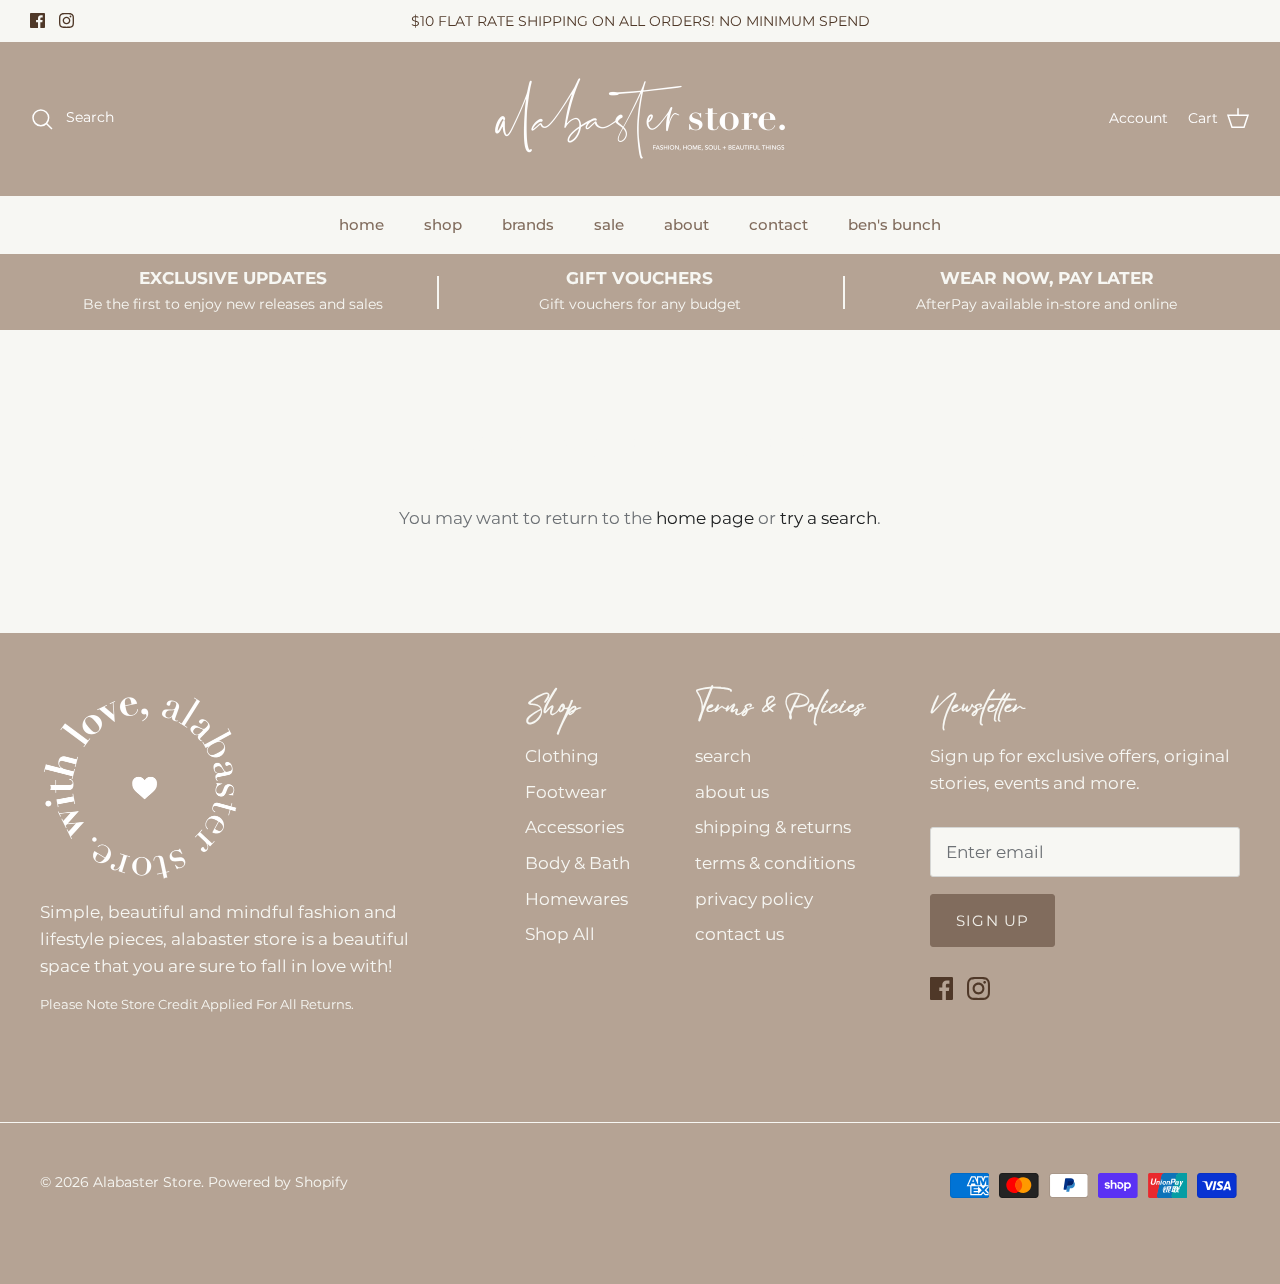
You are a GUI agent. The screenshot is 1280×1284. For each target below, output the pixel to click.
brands (528, 224)
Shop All (560, 934)
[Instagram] (66, 20)
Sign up (992, 920)
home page (705, 518)
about (686, 224)
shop (443, 224)
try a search (828, 518)
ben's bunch (894, 224)
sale (609, 224)
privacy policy (754, 899)
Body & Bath (577, 863)
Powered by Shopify (278, 1182)
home (361, 224)
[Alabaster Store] (640, 118)
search (723, 756)
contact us (739, 934)
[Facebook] (37, 20)
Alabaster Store (147, 1182)
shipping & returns (773, 827)
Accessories (574, 827)
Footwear (566, 792)
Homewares (576, 899)
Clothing (562, 756)
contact (778, 224)
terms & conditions (775, 863)
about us (732, 792)
